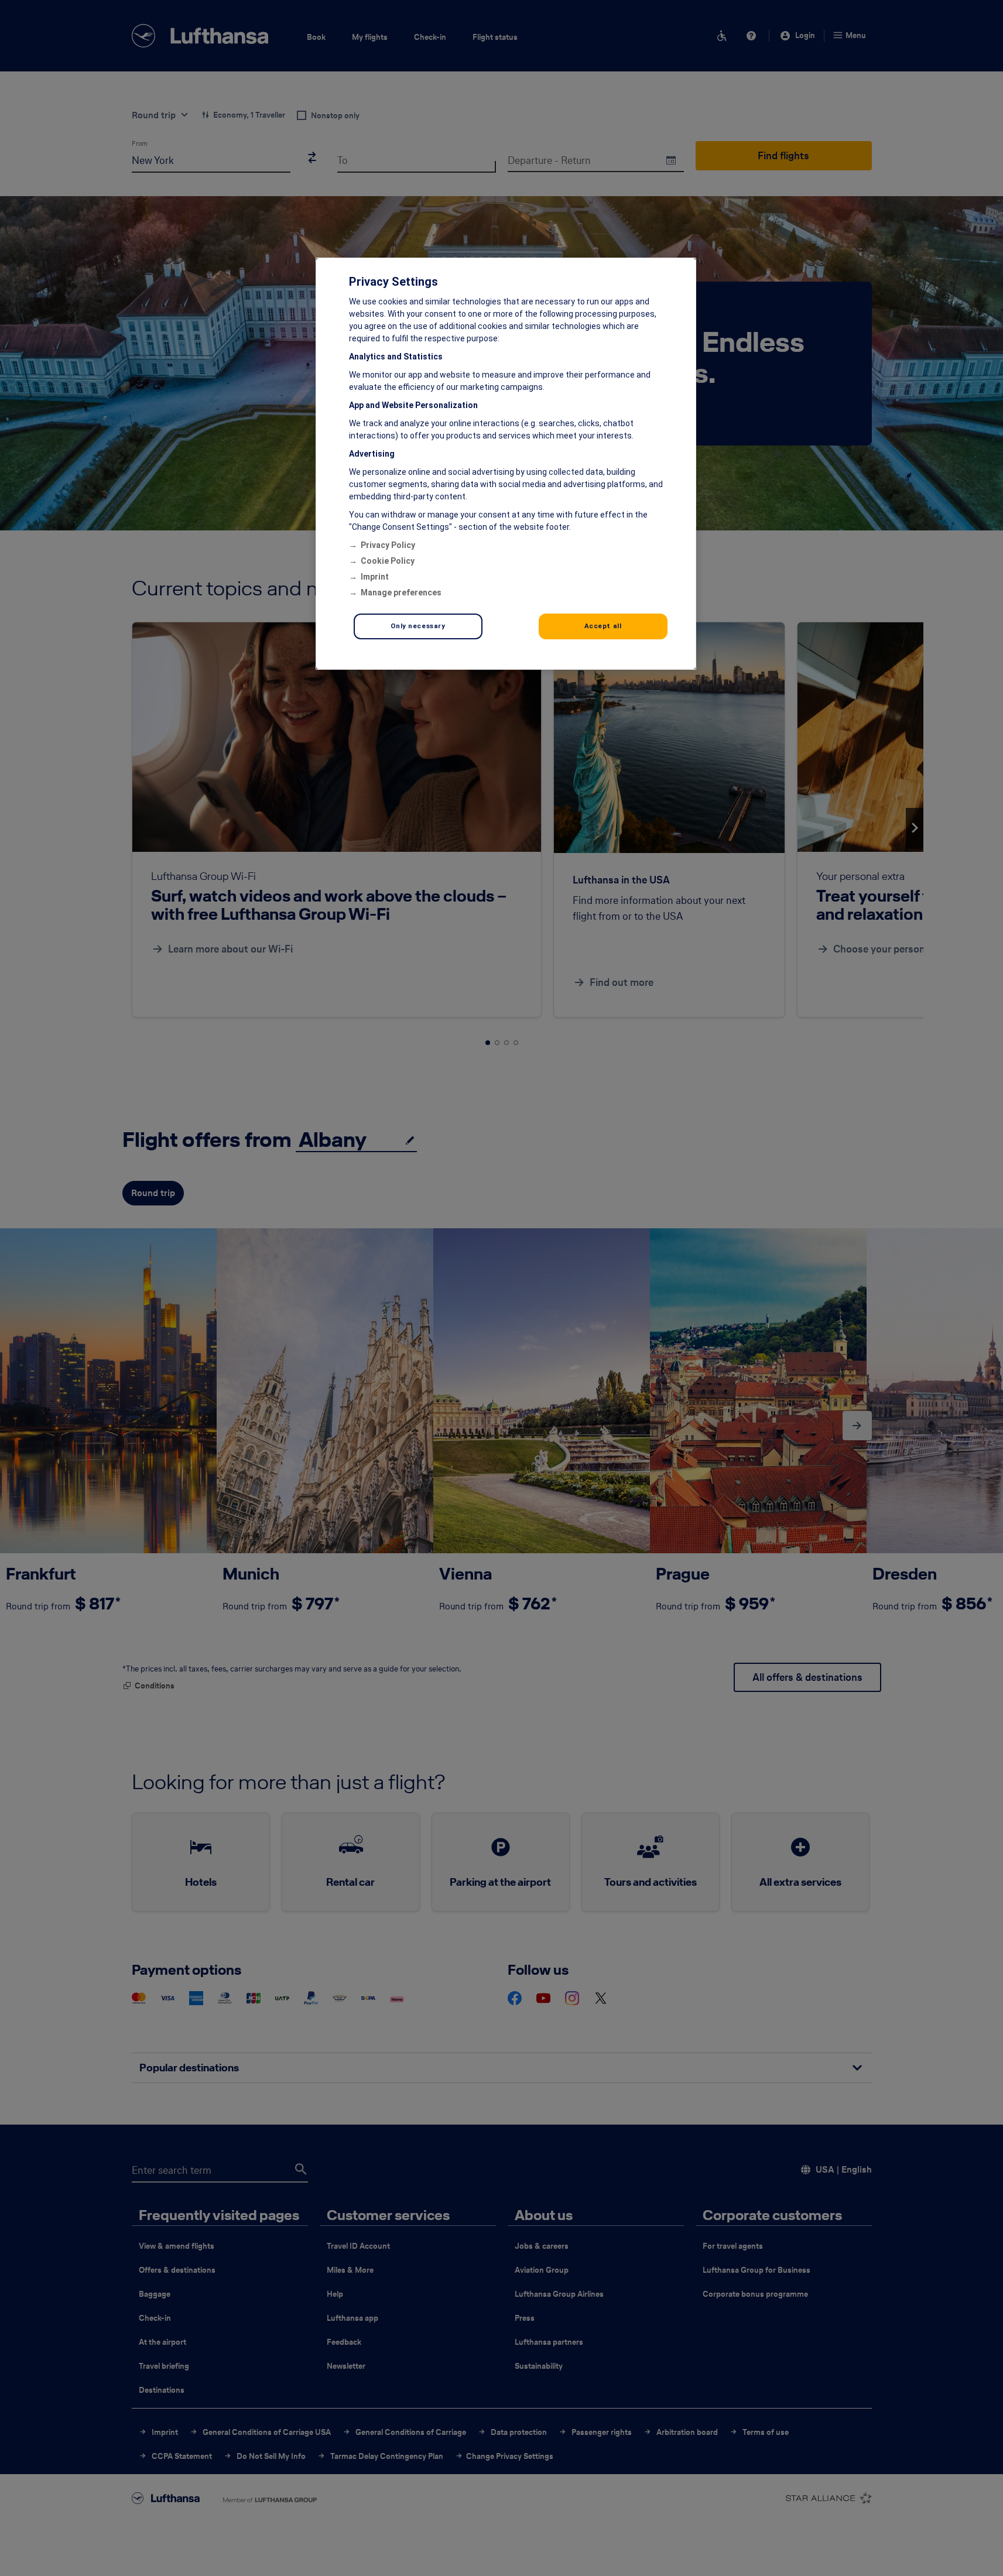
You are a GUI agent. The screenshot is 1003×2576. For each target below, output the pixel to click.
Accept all (603, 626)
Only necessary (418, 626)
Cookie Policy (388, 561)
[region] (506, 464)
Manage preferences (401, 592)
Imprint (375, 577)
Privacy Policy (388, 545)
